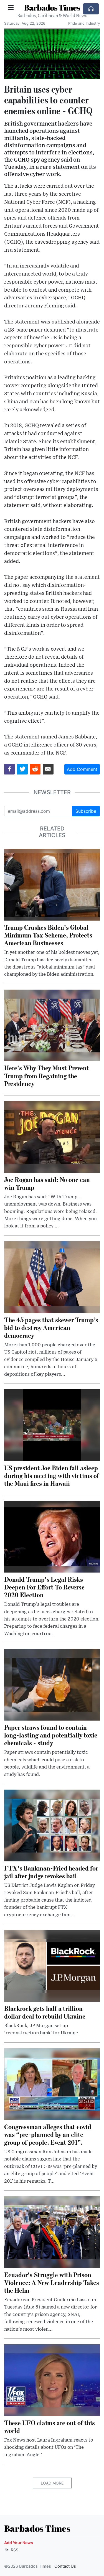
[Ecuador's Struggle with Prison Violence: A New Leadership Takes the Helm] (52, 2232)
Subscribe (86, 811)
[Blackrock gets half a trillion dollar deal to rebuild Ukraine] (52, 1965)
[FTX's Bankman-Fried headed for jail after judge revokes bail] (52, 1825)
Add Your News (19, 2543)
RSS (14, 2550)
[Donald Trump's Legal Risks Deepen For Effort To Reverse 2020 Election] (52, 1536)
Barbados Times (52, 7)
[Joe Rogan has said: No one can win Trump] (52, 1137)
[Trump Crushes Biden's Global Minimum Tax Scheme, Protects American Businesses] (52, 884)
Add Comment (82, 769)
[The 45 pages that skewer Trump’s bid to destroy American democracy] (52, 1277)
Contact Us (65, 2566)
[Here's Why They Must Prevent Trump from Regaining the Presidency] (52, 1025)
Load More (52, 2483)
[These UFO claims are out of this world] (52, 2380)
